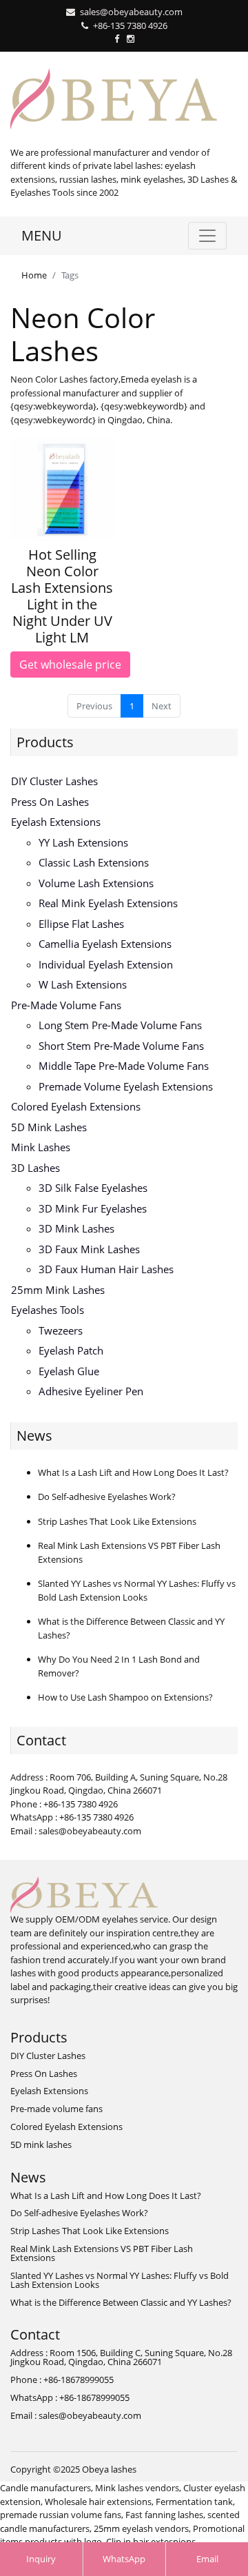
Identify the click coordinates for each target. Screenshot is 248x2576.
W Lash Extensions (83, 984)
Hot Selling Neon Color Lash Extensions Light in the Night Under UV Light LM (62, 596)
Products (45, 742)
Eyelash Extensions (56, 822)
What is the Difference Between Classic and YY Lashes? (121, 2302)
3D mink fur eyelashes (93, 1208)
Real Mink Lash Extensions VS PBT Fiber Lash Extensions (102, 2253)
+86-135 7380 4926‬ (130, 26)
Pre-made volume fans (66, 1005)
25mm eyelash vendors (141, 2528)
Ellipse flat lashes (81, 924)
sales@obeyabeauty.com (131, 12)
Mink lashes (41, 1147)
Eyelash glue (69, 1371)
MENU (42, 235)
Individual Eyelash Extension (106, 964)
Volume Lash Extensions (96, 883)
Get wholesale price (70, 665)
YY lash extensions (83, 842)
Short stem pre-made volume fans (121, 1046)
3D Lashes (35, 1168)
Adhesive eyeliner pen (91, 1391)
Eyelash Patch (71, 1350)
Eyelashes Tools (48, 1310)
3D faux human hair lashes (106, 1269)
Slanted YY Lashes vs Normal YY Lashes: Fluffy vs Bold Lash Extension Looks (137, 1590)
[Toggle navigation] (207, 236)
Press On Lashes (50, 802)
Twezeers (61, 1330)
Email (207, 2559)
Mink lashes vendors (137, 2488)
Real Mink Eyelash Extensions (108, 903)
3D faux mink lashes (89, 1249)
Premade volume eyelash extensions (126, 1086)
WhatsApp (124, 2559)
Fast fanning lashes (164, 2515)
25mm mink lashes (58, 1290)
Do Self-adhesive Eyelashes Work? (107, 1497)
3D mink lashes (76, 1228)
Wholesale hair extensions (98, 2502)
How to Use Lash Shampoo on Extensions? (125, 1697)
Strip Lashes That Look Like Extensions (117, 1521)
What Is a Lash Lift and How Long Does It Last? (133, 1472)
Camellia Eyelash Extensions (105, 944)
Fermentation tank (194, 2502)
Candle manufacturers (45, 2488)
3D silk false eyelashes (93, 1188)
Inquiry (41, 2559)
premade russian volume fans (61, 2515)
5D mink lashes (49, 1127)
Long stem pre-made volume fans (120, 1025)
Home (34, 275)
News (34, 1436)
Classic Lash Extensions (94, 862)
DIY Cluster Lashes (54, 781)
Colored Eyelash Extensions (76, 1106)
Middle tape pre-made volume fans (124, 1066)
